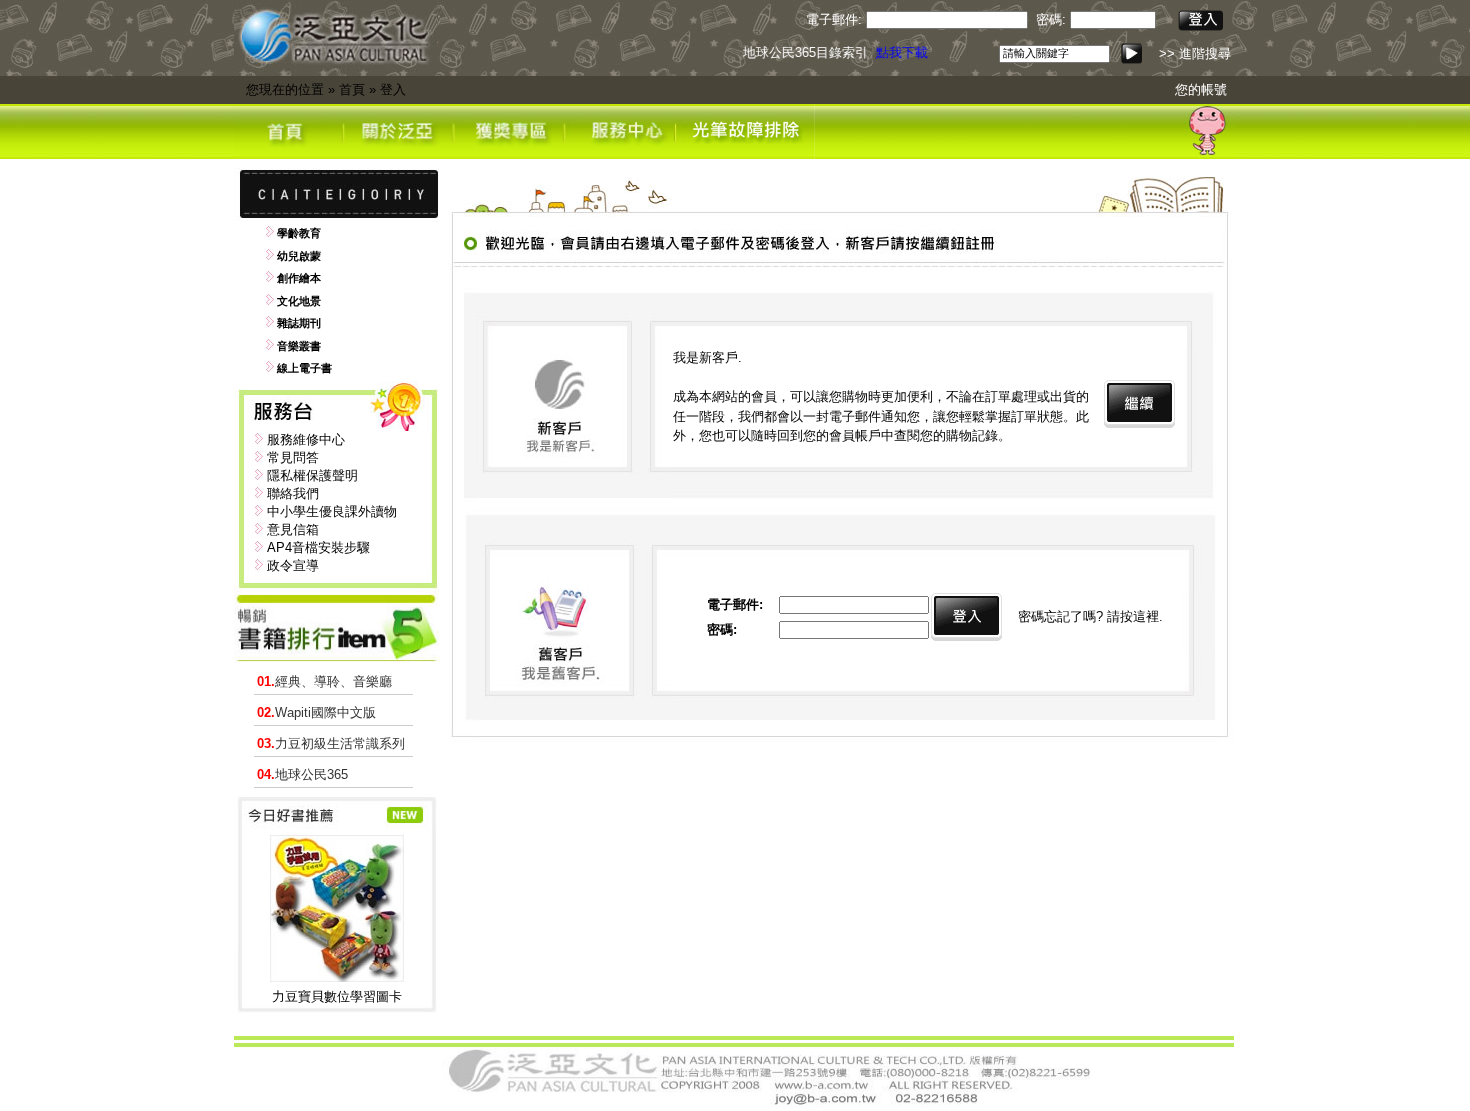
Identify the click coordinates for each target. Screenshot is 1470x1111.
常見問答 (293, 457)
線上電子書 (304, 368)
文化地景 (299, 301)
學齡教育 (299, 233)
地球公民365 (302, 774)
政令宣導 (293, 565)
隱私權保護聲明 (312, 475)
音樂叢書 (299, 346)
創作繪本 (299, 278)
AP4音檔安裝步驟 (318, 547)
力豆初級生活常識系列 (331, 743)
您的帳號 (1201, 89)
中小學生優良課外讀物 (332, 511)
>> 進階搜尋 (1195, 53)
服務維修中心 (306, 439)
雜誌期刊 (299, 323)
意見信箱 (293, 529)
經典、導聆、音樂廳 (324, 681)
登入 (393, 89)
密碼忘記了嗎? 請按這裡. (1090, 616)
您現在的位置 (285, 89)
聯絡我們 (293, 493)
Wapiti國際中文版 (316, 712)
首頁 (352, 89)
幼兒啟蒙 (299, 256)
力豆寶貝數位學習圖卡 (337, 996)
